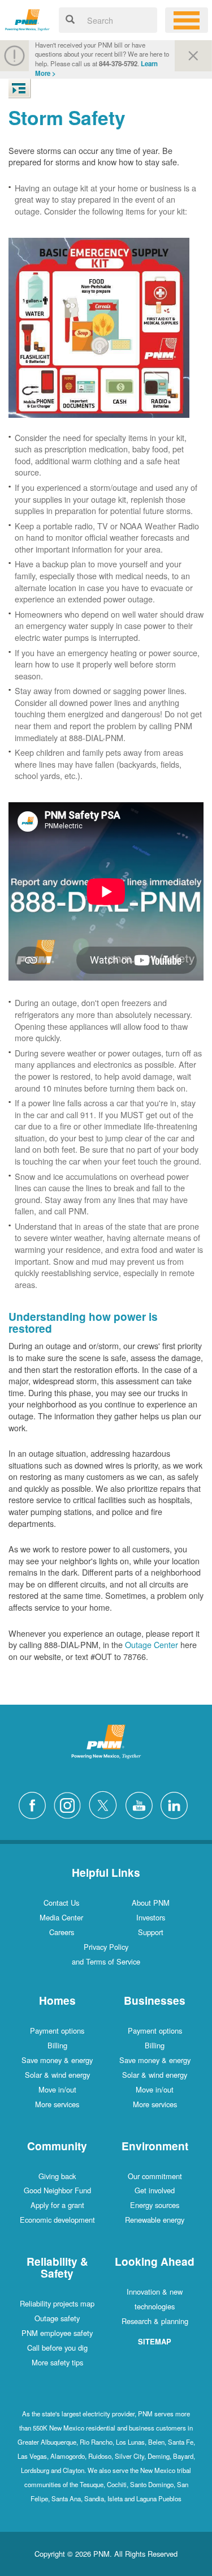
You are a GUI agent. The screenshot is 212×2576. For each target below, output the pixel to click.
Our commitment (155, 2176)
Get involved (155, 2190)
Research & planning (155, 2321)
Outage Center (152, 1644)
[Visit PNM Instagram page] (70, 1804)
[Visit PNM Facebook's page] (35, 1804)
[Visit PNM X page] (106, 1804)
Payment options (57, 2031)
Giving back (57, 2176)
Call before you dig (57, 2348)
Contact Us (61, 1903)
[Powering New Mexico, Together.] (27, 18)
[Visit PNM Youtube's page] (142, 1804)
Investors (151, 1917)
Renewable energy (155, 2220)
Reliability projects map (57, 2303)
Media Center (61, 1917)
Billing (57, 2045)
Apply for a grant (57, 2205)
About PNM (151, 1903)
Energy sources (155, 2205)
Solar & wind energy (57, 2075)
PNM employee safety (57, 2333)
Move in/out (57, 2089)
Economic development (57, 2220)
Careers (62, 1932)
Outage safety (57, 2318)
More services (57, 2104)
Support (151, 1932)
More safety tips (57, 2362)
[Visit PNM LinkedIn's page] (177, 1804)
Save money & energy (57, 2060)
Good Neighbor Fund (57, 2190)
